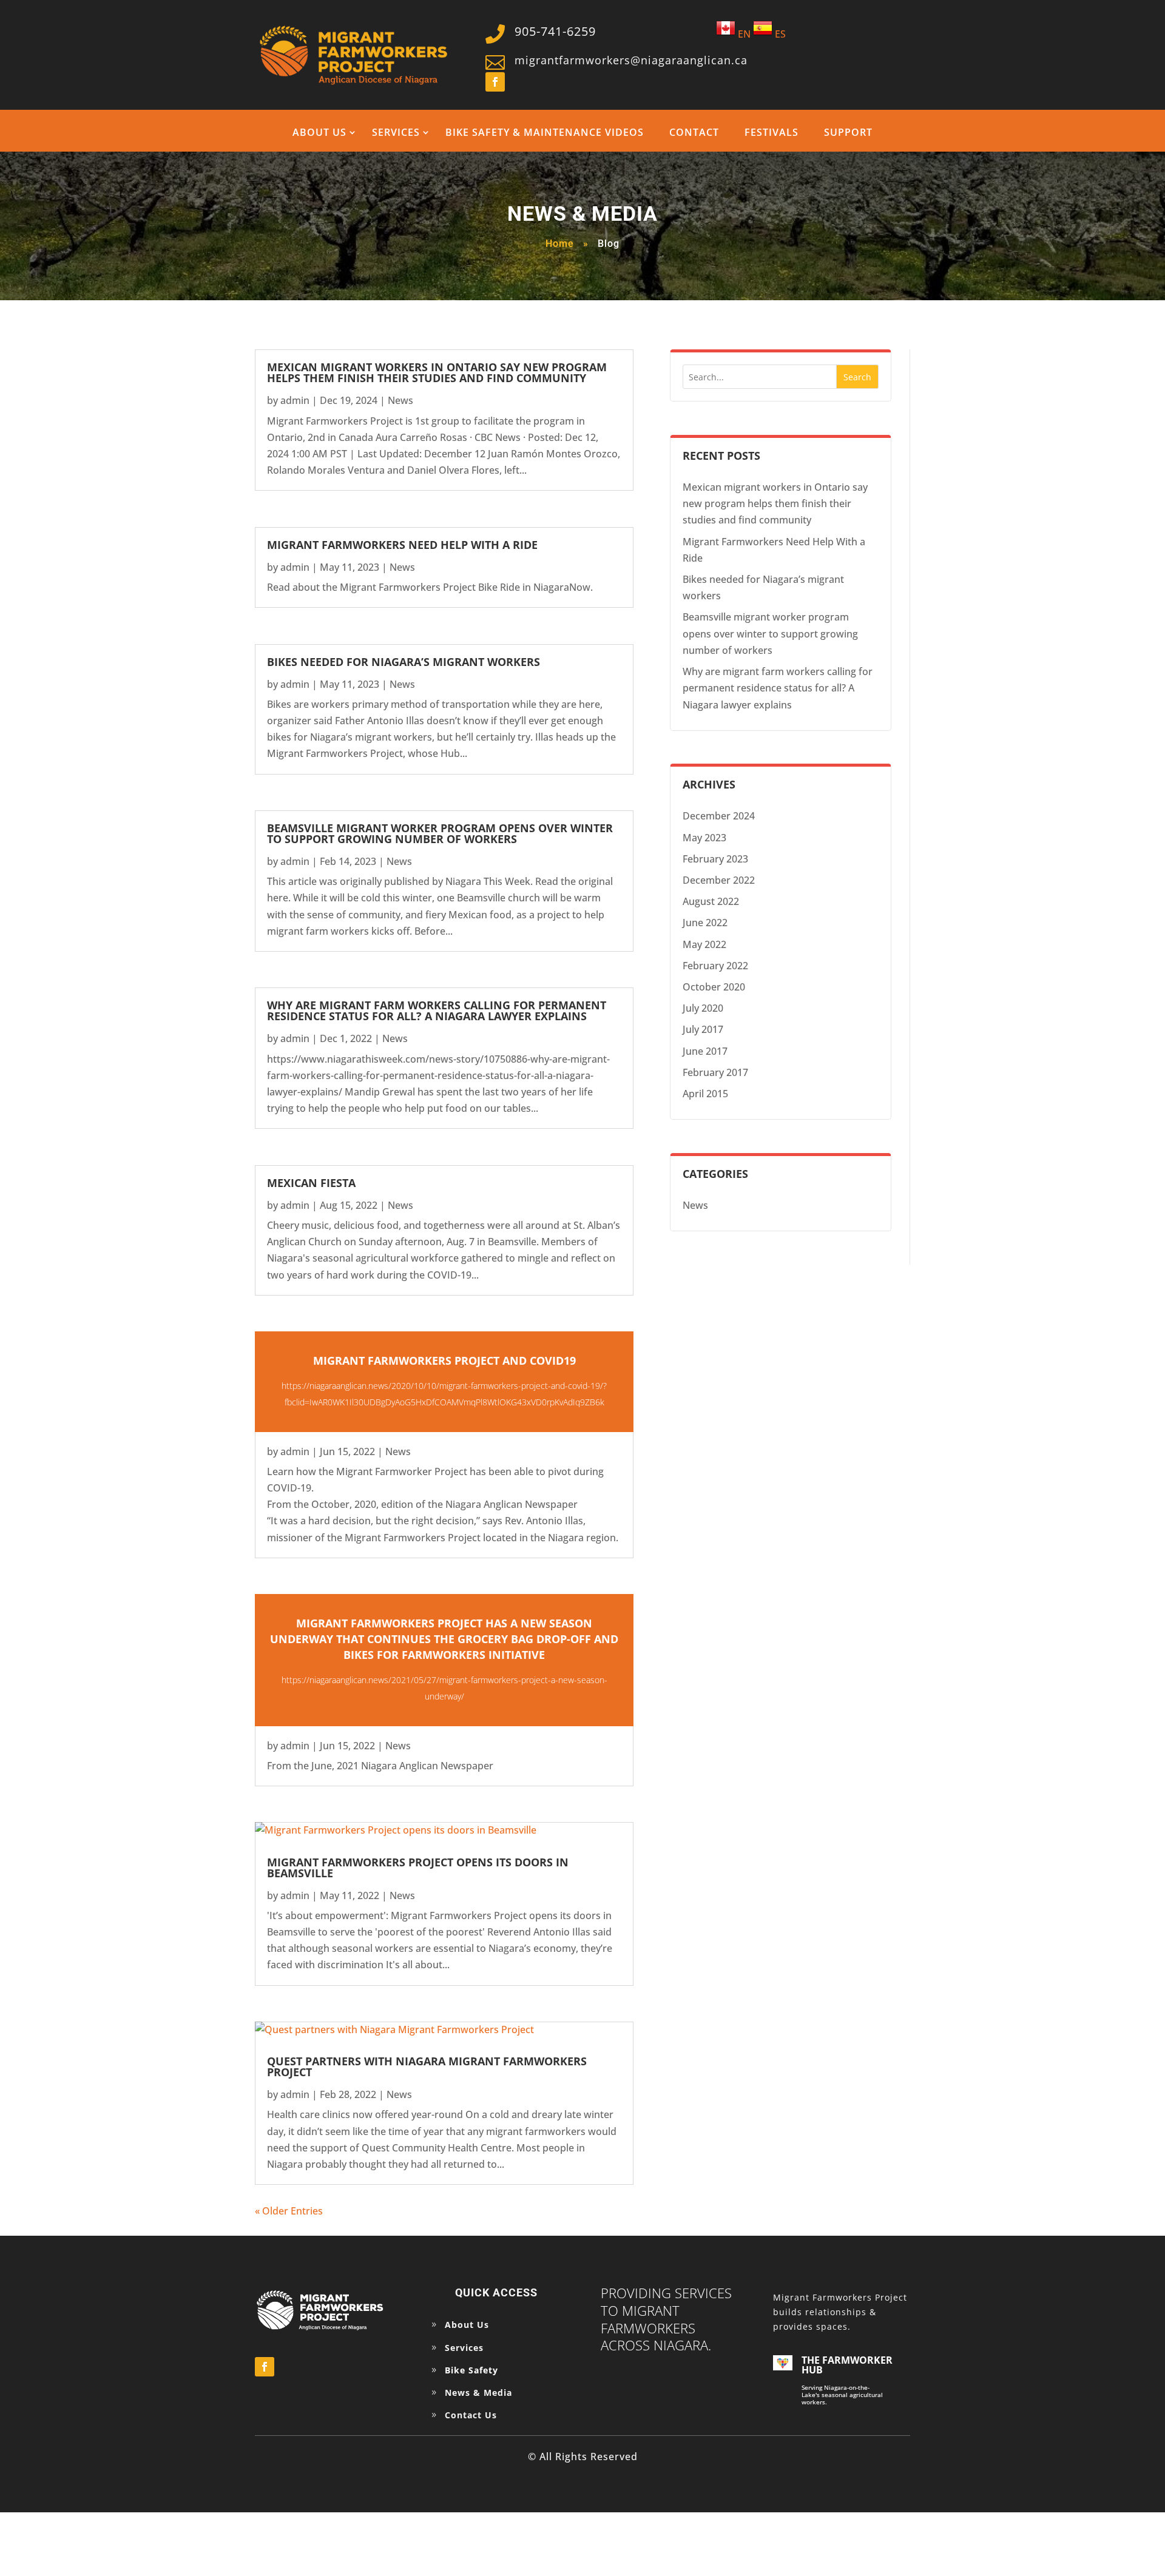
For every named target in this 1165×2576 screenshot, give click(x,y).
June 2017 (705, 1051)
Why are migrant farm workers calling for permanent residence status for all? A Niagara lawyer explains (437, 1011)
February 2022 (715, 966)
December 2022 (719, 880)
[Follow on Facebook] (495, 82)
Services (464, 2348)
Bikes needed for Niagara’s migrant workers (404, 662)
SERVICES (396, 132)
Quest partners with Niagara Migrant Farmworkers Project (427, 2067)
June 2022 (705, 923)
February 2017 (715, 1072)
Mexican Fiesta (311, 1183)
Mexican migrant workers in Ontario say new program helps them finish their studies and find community (437, 372)
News (400, 400)
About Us (467, 2325)
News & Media (478, 2393)
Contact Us (471, 2415)
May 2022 (704, 944)
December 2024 (719, 816)
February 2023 (715, 859)
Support (848, 132)
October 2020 (714, 987)
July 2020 (703, 1008)
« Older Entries (289, 2211)
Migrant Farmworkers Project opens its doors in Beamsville (418, 1868)
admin (295, 400)
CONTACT (694, 132)
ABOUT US (319, 132)
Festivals (772, 132)
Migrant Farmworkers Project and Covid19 (444, 1360)
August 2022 (711, 901)
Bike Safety (471, 2370)
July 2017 (703, 1029)
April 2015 (705, 1094)
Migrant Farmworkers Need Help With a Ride (402, 545)
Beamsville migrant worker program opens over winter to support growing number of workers (440, 833)
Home (560, 244)
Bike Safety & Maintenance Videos (545, 132)
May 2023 (704, 838)
